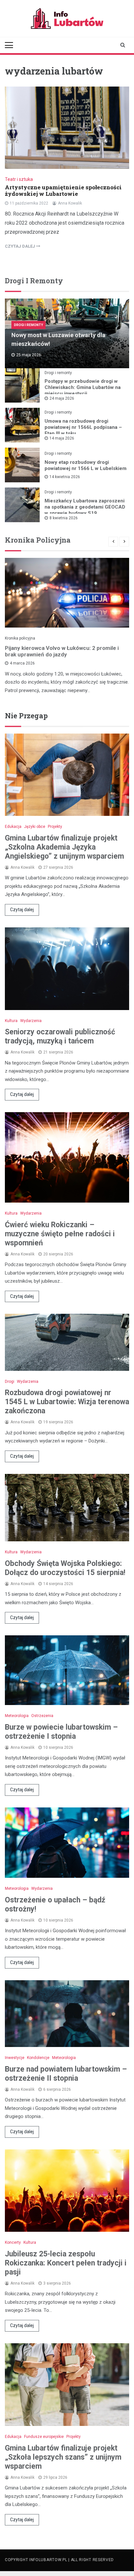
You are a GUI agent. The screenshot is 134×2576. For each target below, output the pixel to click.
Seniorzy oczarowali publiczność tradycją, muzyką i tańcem (60, 1036)
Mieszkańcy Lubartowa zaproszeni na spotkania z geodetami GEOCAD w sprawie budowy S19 (85, 507)
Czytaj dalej (22, 910)
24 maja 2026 (62, 398)
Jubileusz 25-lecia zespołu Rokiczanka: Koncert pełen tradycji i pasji (66, 2263)
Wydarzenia (31, 1021)
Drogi (10, 1382)
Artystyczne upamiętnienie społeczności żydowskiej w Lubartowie (63, 190)
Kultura (11, 1021)
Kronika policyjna (20, 638)
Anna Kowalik (70, 203)
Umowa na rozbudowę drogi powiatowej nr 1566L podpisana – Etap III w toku (83, 427)
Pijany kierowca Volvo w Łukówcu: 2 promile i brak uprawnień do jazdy (62, 651)
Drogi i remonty (28, 325)
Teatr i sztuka (19, 179)
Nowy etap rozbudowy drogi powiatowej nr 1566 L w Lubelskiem (86, 465)
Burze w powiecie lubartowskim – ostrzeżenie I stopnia (61, 1732)
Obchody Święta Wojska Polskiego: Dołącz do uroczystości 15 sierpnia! (65, 1568)
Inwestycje (15, 2058)
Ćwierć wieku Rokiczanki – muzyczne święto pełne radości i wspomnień (60, 1234)
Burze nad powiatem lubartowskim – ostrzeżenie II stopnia (66, 2074)
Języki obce (35, 827)
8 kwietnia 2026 (64, 518)
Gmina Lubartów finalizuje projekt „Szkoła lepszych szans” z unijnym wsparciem (63, 2457)
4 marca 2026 (22, 663)
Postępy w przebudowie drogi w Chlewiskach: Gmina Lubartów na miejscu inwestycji (83, 387)
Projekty (55, 827)
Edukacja (13, 827)
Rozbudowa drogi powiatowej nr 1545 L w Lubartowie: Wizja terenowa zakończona (67, 1402)
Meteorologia (17, 1716)
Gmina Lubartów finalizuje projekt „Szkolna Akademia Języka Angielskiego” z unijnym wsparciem (64, 847)
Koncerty (13, 2242)
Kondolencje (38, 2058)
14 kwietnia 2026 (65, 477)
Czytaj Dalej (20, 246)
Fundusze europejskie (44, 2437)
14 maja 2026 (62, 438)
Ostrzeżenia (42, 1716)
